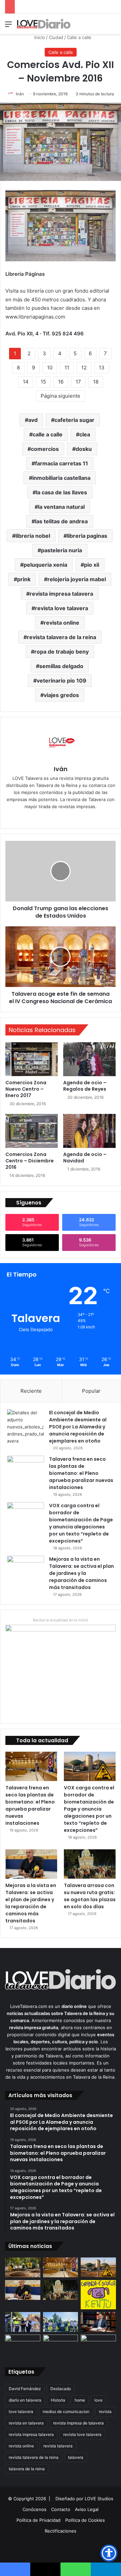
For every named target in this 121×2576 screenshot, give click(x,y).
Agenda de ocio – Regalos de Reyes (85, 1086)
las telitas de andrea (61, 521)
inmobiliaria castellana (61, 478)
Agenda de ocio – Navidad (85, 1158)
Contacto (61, 2509)
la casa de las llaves (62, 492)
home (80, 2400)
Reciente (31, 1391)
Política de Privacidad (38, 2520)
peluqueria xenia (45, 565)
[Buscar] (113, 26)
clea (85, 434)
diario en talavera (25, 2400)
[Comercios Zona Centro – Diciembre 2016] (32, 1131)
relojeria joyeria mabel (77, 579)
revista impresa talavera (61, 594)
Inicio (39, 37)
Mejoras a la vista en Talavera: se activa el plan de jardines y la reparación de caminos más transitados (82, 1573)
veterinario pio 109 (62, 681)
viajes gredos (61, 695)
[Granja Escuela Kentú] (98, 2295)
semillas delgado (61, 666)
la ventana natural (61, 507)
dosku (84, 449)
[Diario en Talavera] (44, 24)
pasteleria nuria (62, 550)
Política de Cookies (85, 2520)
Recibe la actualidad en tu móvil (61, 1620)
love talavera (21, 2412)
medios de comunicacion (66, 2412)
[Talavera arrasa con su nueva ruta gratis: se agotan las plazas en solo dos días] (90, 1864)
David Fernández (25, 2389)
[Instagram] (75, 818)
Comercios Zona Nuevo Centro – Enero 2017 (26, 1089)
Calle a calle (79, 37)
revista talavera (58, 2446)
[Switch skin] (101, 26)
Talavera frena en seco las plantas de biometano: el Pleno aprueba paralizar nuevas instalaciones (81, 1473)
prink (24, 579)
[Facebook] (56, 818)
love (98, 2400)
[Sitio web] (46, 818)
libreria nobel (33, 536)
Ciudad (56, 37)
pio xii (92, 565)
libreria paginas (87, 536)
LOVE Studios (99, 2499)
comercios (45, 449)
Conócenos (34, 2509)
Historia (58, 2400)
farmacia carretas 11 (62, 463)
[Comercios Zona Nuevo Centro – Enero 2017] (32, 1059)
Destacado (61, 2389)
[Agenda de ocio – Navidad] (89, 1131)
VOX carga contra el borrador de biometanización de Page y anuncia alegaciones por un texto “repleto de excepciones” (81, 1523)
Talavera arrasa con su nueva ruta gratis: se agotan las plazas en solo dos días (90, 1896)
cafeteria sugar (74, 420)
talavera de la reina (27, 2469)
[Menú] (8, 26)
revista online (62, 623)
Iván (20, 94)
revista (105, 2412)
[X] (65, 818)
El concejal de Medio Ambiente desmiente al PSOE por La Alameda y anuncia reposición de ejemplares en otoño (78, 1427)
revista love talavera (62, 608)
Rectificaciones (61, 2531)
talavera (76, 2457)
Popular (91, 1391)
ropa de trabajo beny (62, 652)
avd (33, 420)
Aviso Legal (87, 2509)
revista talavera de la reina (62, 637)
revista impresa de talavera (78, 2423)
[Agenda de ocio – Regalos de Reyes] (89, 1059)
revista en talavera (26, 2423)
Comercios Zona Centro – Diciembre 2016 (30, 1161)
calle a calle (48, 434)
